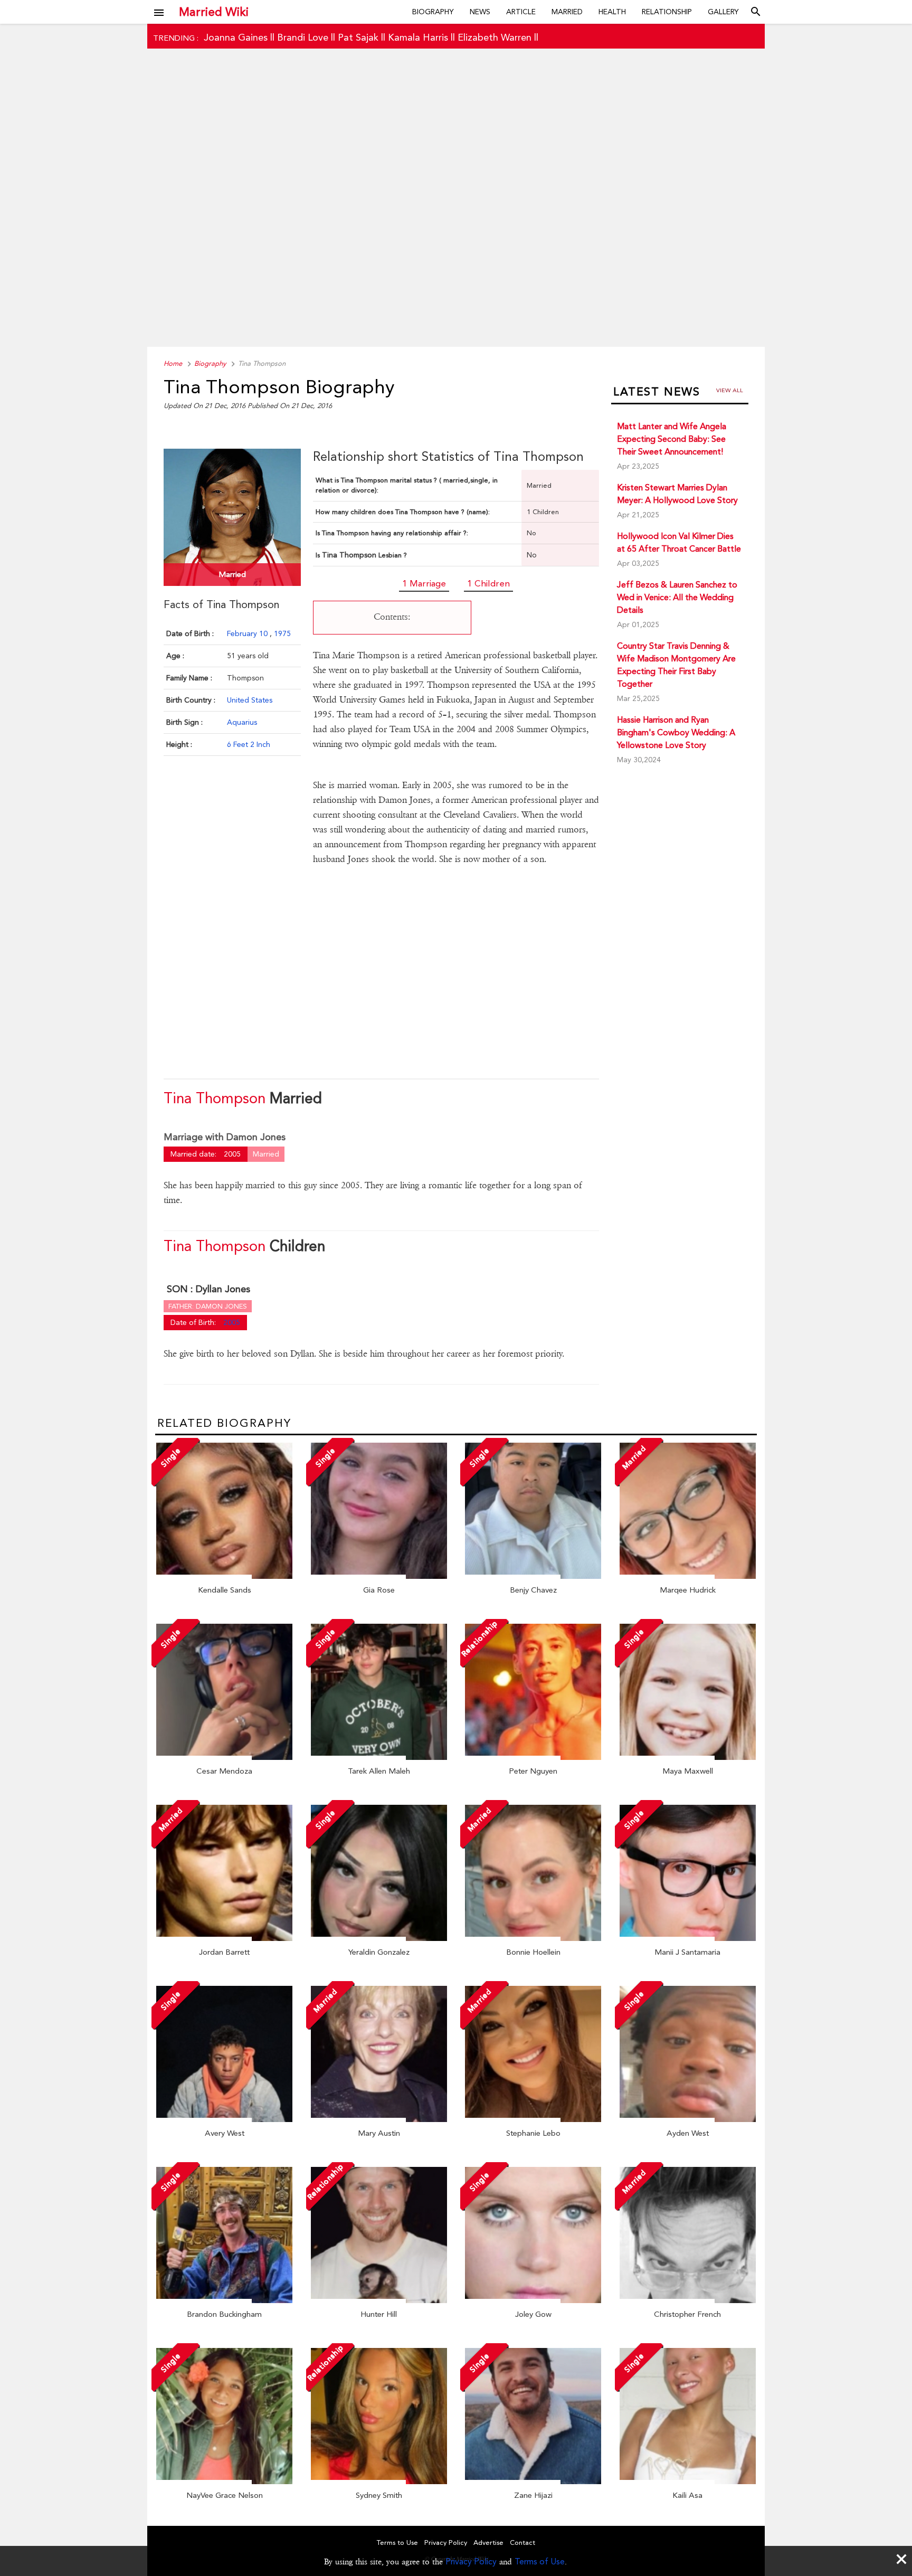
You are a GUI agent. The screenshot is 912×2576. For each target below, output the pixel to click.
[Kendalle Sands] (224, 1576)
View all (730, 390)
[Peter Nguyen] (533, 1757)
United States (250, 700)
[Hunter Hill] (379, 2300)
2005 (232, 1322)
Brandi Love (303, 37)
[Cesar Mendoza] (224, 1757)
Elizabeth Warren (495, 37)
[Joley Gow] (533, 2300)
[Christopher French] (688, 2300)
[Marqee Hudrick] (688, 1576)
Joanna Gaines (236, 37)
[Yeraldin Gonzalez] (379, 1938)
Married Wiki (214, 12)
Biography (433, 12)
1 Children (488, 583)
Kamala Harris (418, 37)
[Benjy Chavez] (533, 1576)
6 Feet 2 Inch (249, 744)
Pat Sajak (358, 37)
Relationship (667, 12)
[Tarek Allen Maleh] (379, 1757)
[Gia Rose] (379, 1576)
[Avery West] (224, 2119)
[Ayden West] (688, 2119)
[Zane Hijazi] (533, 2482)
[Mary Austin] (379, 2119)
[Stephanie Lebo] (533, 2119)
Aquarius (242, 722)
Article (521, 12)
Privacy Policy (471, 2561)
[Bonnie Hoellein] (533, 1938)
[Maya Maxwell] (688, 1757)
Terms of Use (540, 2561)
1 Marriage (424, 583)
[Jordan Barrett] (224, 1938)
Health (612, 12)
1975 (282, 633)
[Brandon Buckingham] (224, 2300)
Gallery (723, 12)
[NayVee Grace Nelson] (224, 2482)
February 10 (248, 633)
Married (567, 12)
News (480, 12)
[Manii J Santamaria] (688, 1938)
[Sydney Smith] (379, 2482)
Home (173, 363)
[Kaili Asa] (688, 2482)
